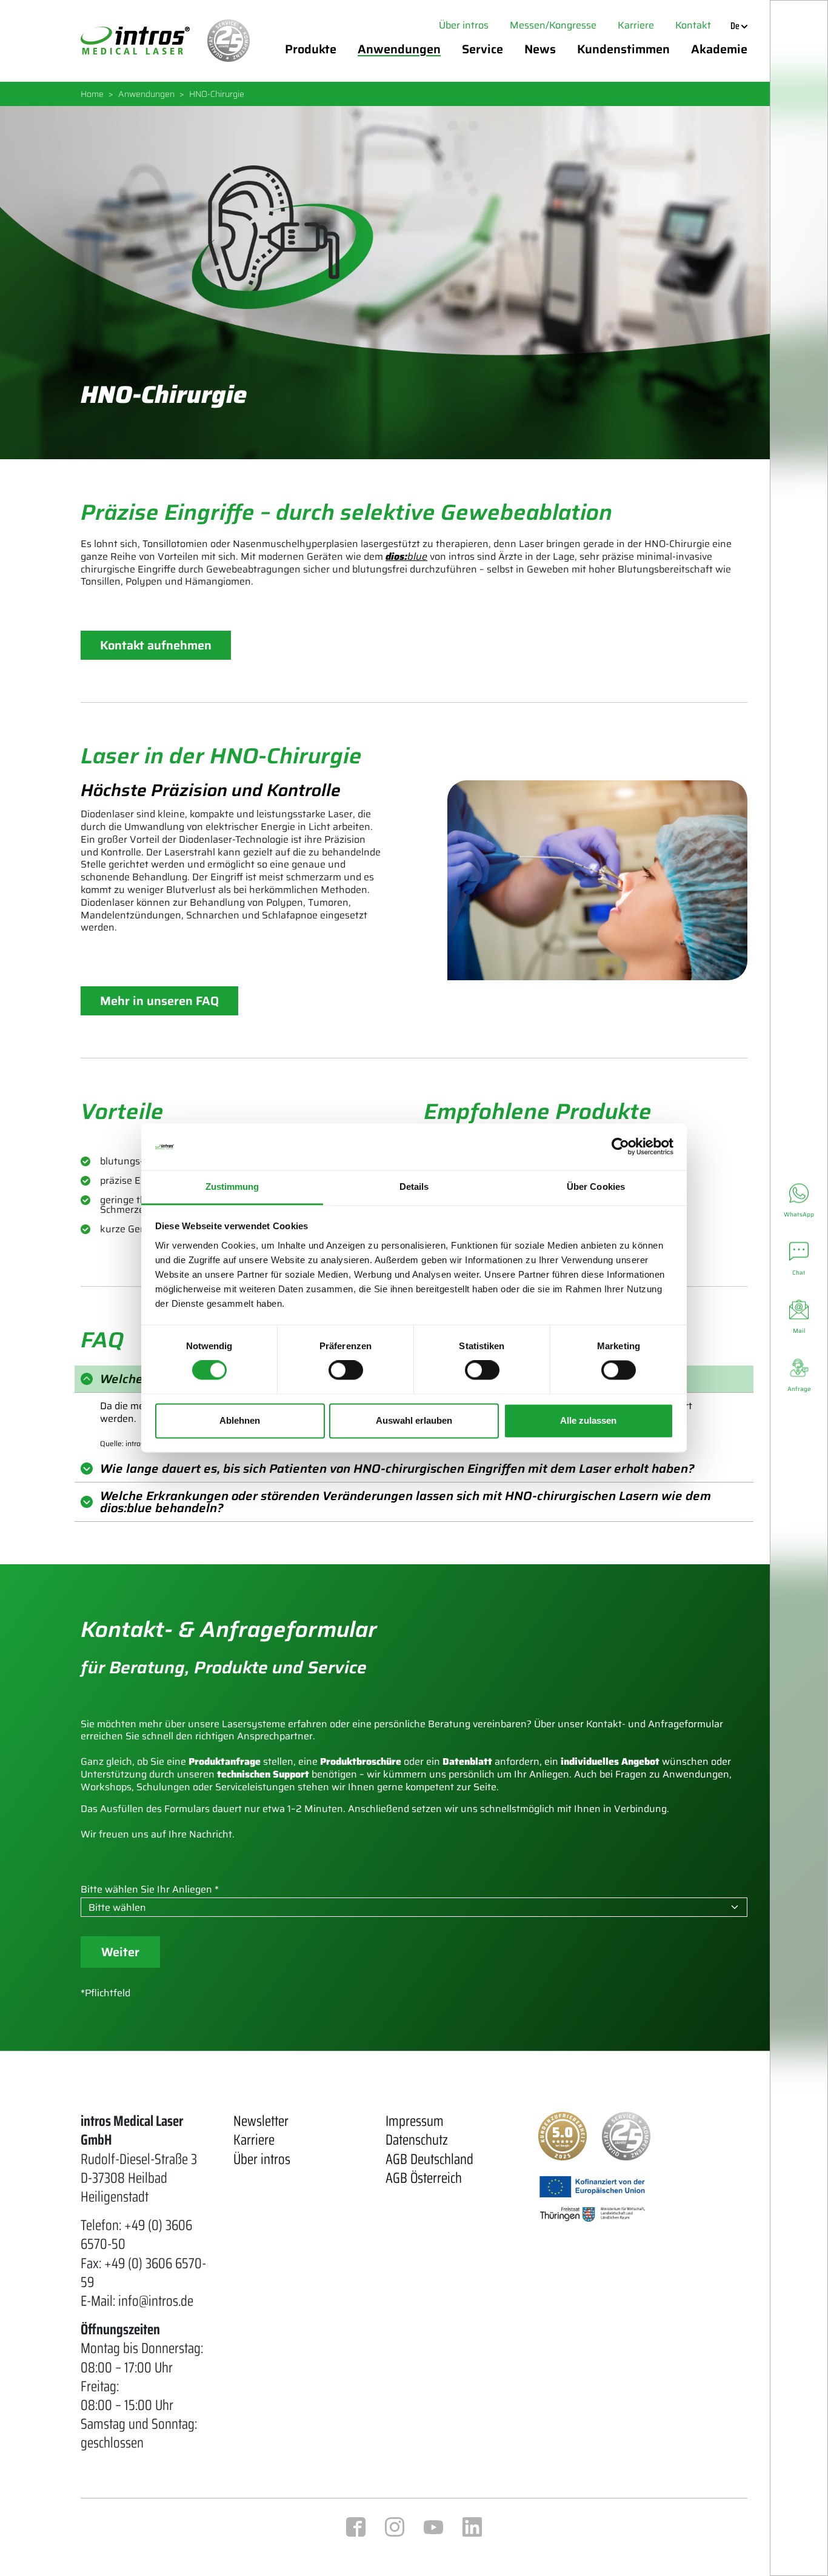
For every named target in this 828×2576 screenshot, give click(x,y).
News (540, 49)
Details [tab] (414, 1187)
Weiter (120, 1952)
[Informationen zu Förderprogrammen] (593, 2198)
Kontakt (693, 25)
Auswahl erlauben (414, 1420)
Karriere (636, 25)
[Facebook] (356, 2526)
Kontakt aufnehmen (156, 645)
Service (482, 49)
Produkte (311, 49)
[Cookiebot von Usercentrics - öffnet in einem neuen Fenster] (620, 1147)
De (736, 26)
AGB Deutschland (429, 2159)
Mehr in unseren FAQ (159, 1001)
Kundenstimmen (623, 49)
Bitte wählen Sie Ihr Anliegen (146, 1890)
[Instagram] (395, 2526)
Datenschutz (417, 2140)
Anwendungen (399, 49)
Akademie (719, 49)
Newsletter (261, 2121)
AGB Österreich (424, 2178)
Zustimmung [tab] (232, 1187)
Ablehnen (240, 1420)
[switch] (346, 1370)
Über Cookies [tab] (596, 1187)
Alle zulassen (588, 1420)
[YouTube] (433, 2526)
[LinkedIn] (472, 2526)
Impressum (415, 2121)
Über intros (464, 25)
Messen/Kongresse (553, 25)
